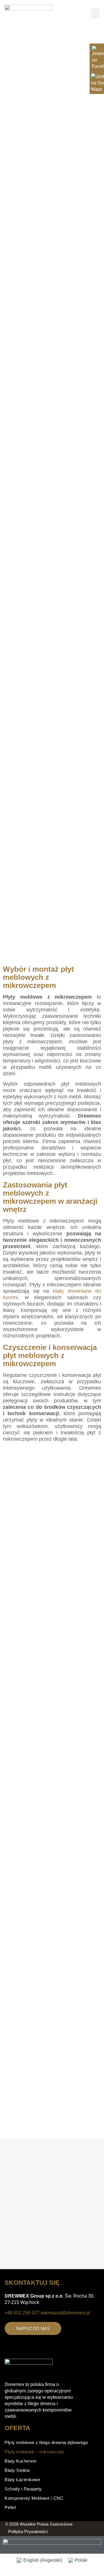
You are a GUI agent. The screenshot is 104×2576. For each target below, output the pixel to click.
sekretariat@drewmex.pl (65, 2313)
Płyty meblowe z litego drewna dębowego (46, 2442)
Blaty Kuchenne (21, 2461)
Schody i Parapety (23, 2489)
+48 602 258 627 (22, 2313)
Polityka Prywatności (28, 2531)
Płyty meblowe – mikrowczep (34, 2452)
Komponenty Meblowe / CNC (34, 2498)
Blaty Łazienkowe (22, 2480)
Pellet (10, 2507)
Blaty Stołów (17, 2470)
